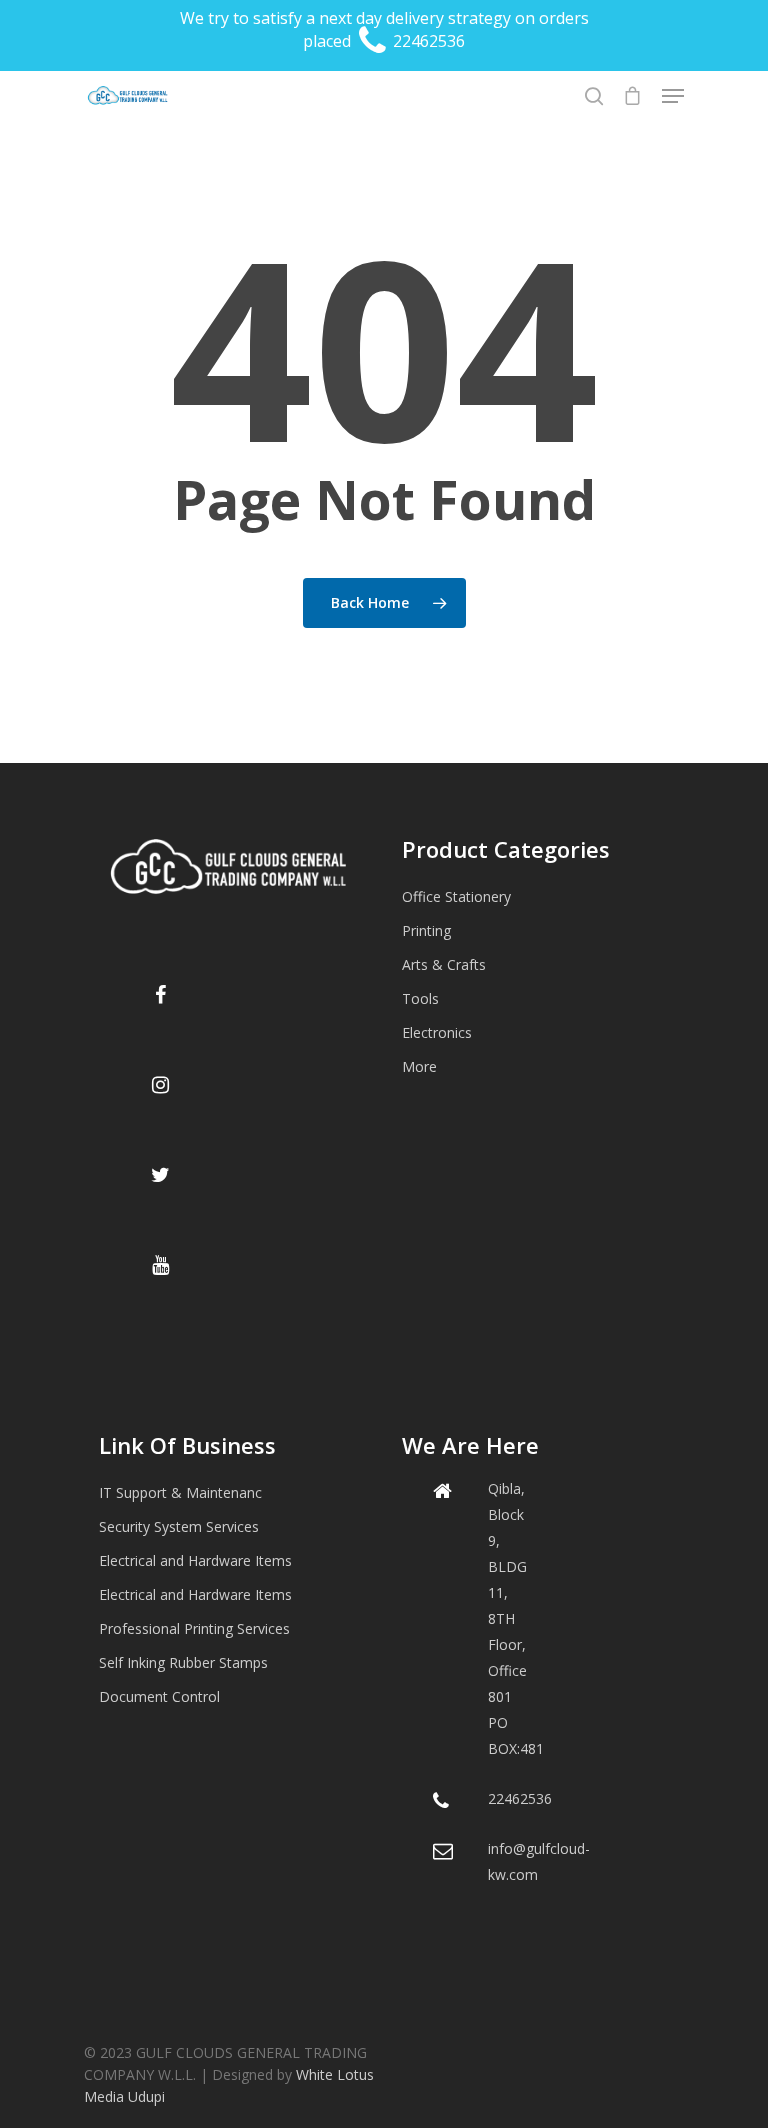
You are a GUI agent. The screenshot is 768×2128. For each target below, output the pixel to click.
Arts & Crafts (444, 964)
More (419, 1066)
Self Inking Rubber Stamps (183, 1662)
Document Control (159, 1696)
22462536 (427, 41)
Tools (420, 998)
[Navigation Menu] (673, 96)
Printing (426, 930)
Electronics (437, 1032)
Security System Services (179, 1526)
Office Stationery (456, 896)
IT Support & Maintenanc (180, 1492)
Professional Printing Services (194, 1628)
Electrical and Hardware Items (195, 1560)
